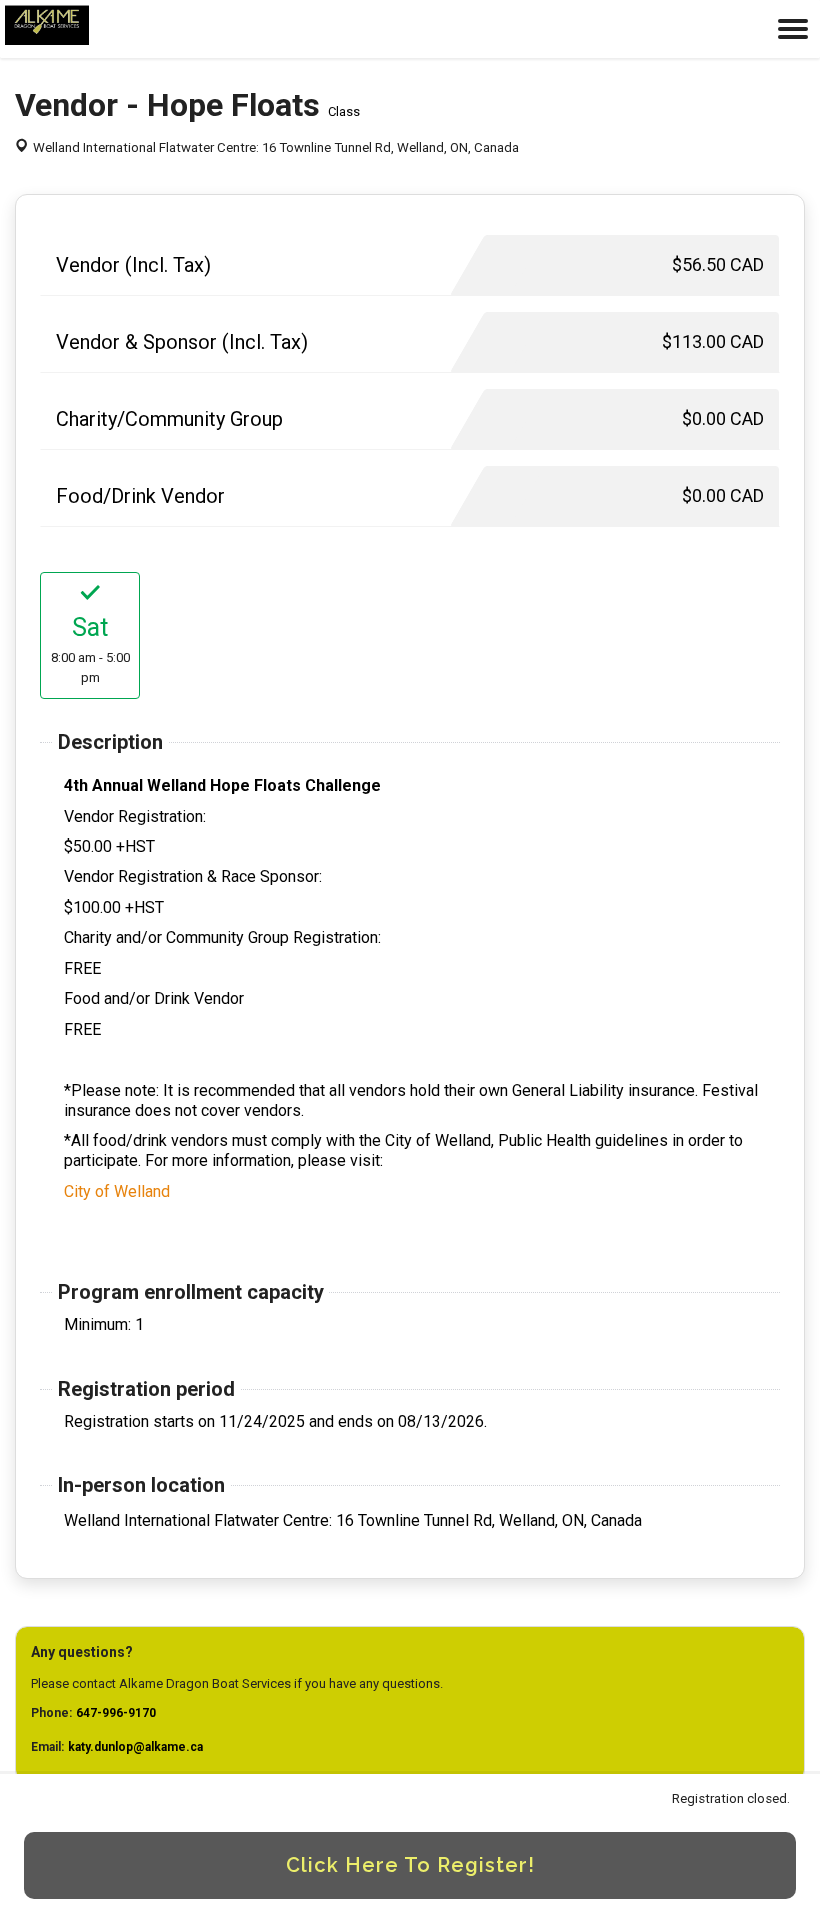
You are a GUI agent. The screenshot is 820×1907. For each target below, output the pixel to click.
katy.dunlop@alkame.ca (135, 1747)
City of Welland (117, 1191)
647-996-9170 (116, 1713)
